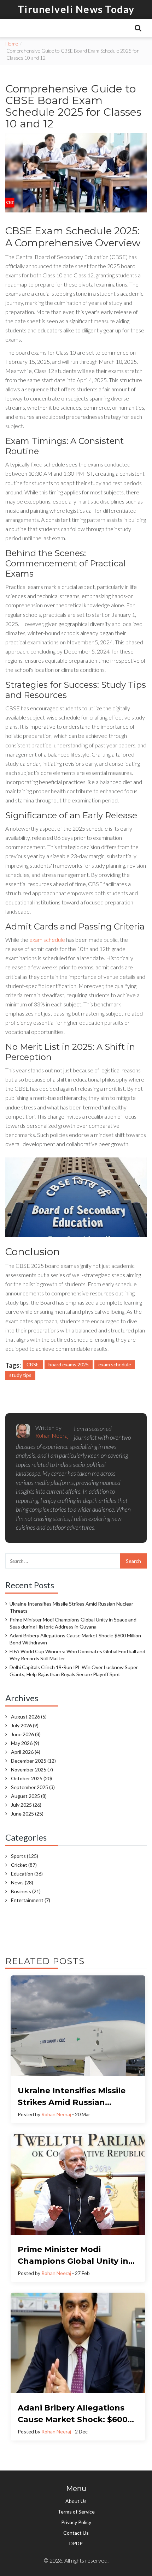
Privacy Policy (76, 2522)
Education (27, 1874)
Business (26, 1891)
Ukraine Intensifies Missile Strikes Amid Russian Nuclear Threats (71, 1607)
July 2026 (25, 1725)
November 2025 (32, 1770)
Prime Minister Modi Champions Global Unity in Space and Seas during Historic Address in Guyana (73, 1623)
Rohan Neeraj (56, 2114)
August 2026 (29, 1717)
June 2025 (27, 1814)
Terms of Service (76, 2512)
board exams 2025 (69, 1364)
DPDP (76, 2543)
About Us (76, 2501)
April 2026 (26, 1752)
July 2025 (26, 1805)
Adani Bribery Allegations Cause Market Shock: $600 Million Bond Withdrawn (75, 1639)
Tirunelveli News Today (76, 9)
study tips (20, 1375)
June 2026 (26, 1734)
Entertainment (31, 1900)
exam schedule (47, 940)
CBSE (33, 1364)
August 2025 (29, 1796)
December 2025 (33, 1761)
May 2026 (25, 1743)
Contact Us (76, 2533)
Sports (25, 1856)
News (22, 1882)
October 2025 (31, 1778)
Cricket (24, 1865)
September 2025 (33, 1787)
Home (12, 44)
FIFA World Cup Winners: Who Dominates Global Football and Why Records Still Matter (77, 1655)
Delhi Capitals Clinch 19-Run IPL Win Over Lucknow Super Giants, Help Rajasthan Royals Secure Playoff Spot (74, 1671)
